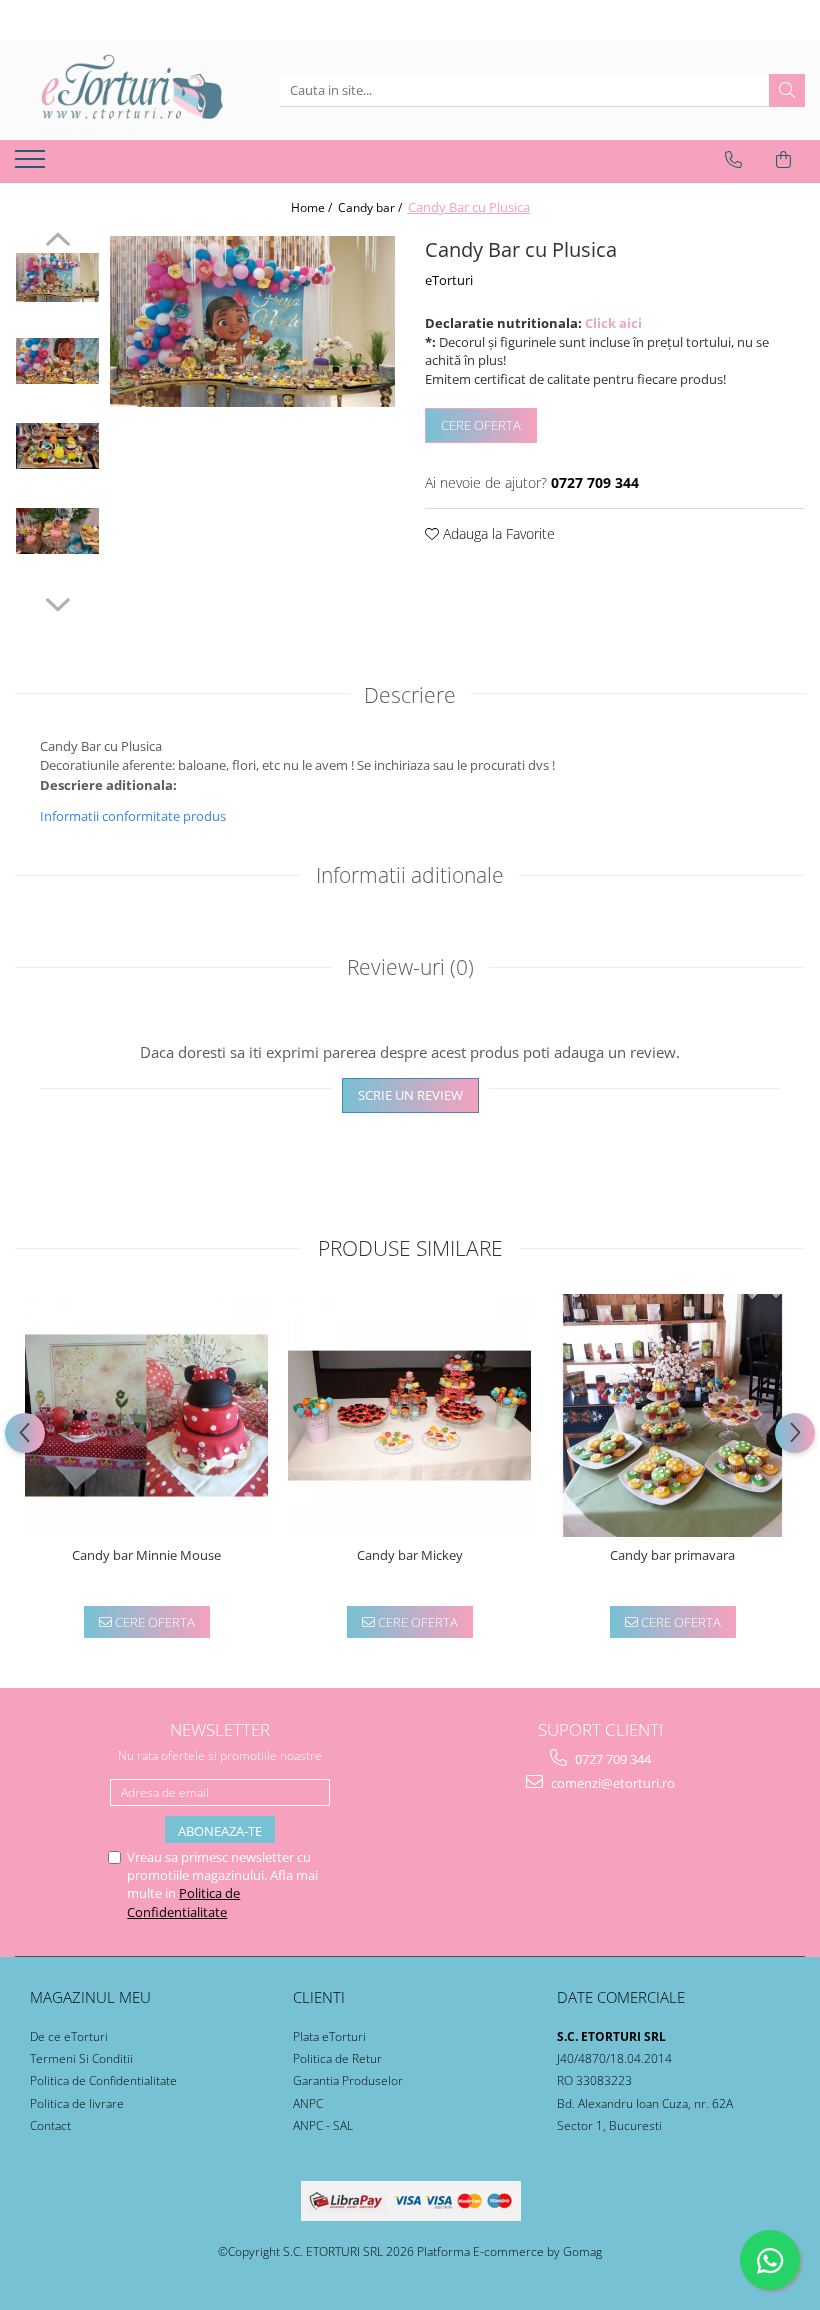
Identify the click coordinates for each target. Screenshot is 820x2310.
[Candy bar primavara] (672, 1415)
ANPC (308, 2103)
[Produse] (32, 165)
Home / (313, 207)
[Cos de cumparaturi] (783, 160)
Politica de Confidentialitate (183, 1902)
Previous (57, 242)
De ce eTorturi (69, 2036)
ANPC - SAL (323, 2125)
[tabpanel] (252, 321)
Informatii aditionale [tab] (410, 875)
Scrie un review (410, 1095)
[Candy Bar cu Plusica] (252, 321)
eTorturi (449, 280)
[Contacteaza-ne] (733, 160)
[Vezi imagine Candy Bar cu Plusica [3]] (57, 531)
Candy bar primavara (672, 1555)
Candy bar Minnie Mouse (146, 1555)
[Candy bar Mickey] (409, 1415)
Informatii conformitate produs (133, 816)
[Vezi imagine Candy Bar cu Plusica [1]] (57, 361)
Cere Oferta (481, 425)
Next (57, 602)
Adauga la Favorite (497, 533)
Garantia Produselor (348, 2080)
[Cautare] (787, 90)
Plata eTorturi (329, 2036)
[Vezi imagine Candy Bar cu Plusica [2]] (57, 446)
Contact (50, 2125)
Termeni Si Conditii (81, 2058)
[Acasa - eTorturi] (132, 90)
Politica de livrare (77, 2103)
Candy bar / (371, 207)
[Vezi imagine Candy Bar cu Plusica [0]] (57, 278)
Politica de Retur (337, 2058)
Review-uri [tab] (410, 967)
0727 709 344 (611, 1759)
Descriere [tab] (410, 695)
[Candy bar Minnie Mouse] (146, 1415)
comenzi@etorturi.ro (611, 1783)
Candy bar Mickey (410, 1555)
